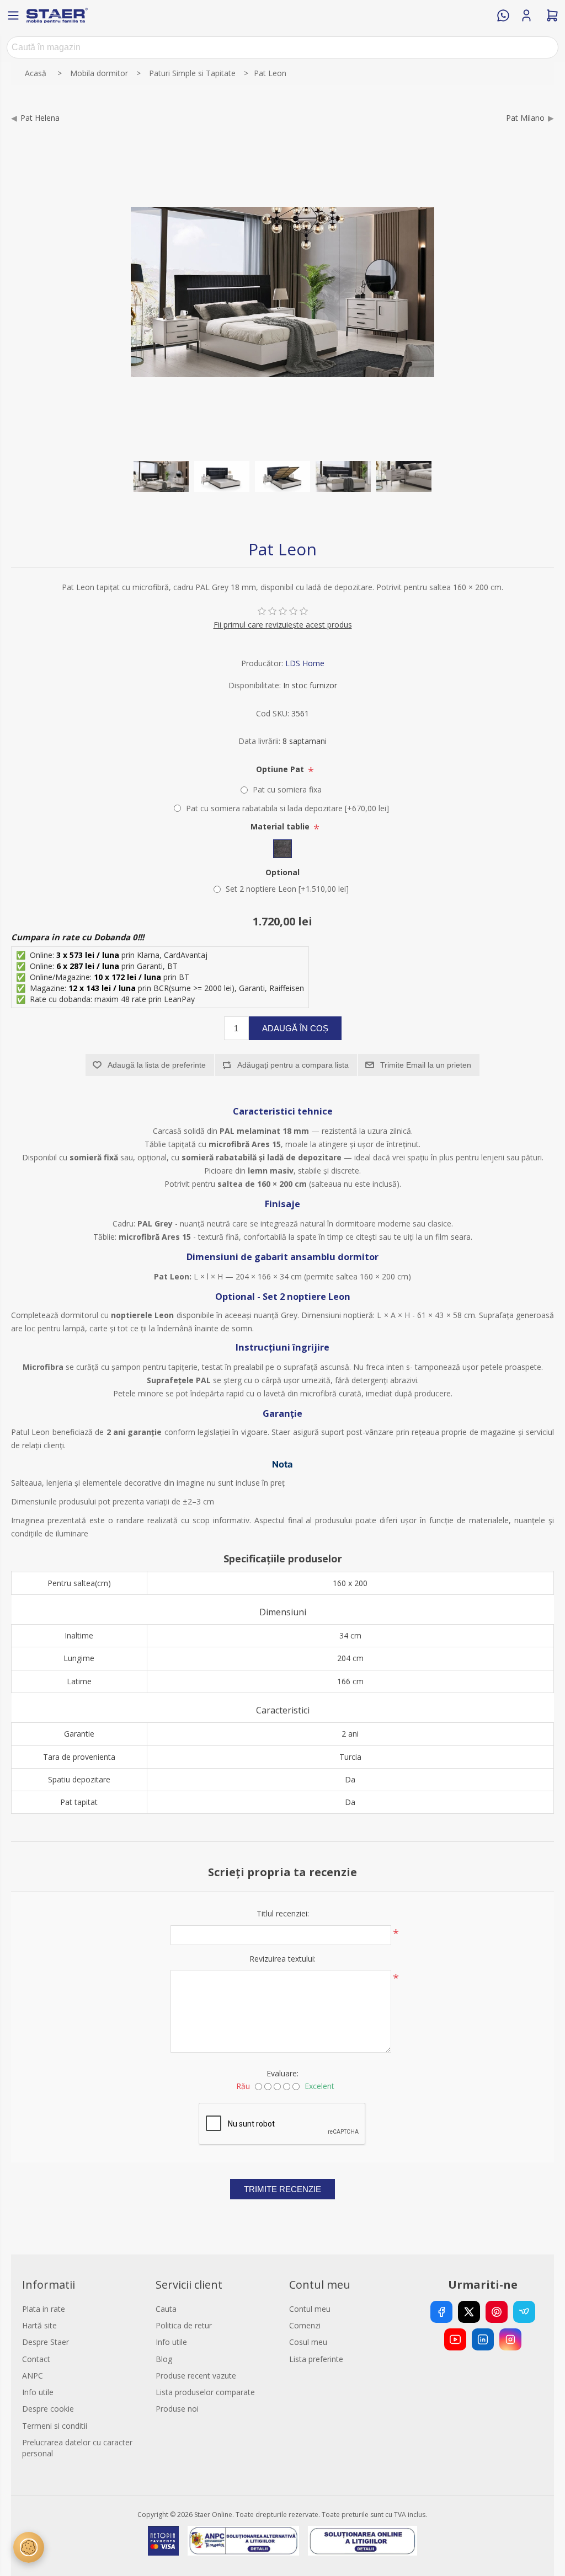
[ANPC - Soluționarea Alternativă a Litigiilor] (243, 2541)
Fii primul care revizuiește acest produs (283, 625)
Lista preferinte (316, 2359)
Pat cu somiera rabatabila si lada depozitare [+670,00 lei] (287, 808)
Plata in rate (44, 2309)
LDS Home (305, 663)
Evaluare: (282, 2073)
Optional (282, 872)
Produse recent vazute (196, 2376)
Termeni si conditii (55, 2426)
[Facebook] (441, 2312)
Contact (36, 2359)
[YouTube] (455, 2339)
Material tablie (281, 826)
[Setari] (29, 2547)
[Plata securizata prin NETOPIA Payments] (163, 2541)
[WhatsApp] (503, 15)
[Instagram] (510, 2339)
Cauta (166, 2309)
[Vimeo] (524, 2312)
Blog (164, 2359)
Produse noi (177, 2409)
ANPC (33, 2376)
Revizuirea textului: (282, 1959)
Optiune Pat (281, 769)
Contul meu (310, 2309)
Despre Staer (46, 2342)
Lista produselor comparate (205, 2392)
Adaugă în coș (295, 1028)
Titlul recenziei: (283, 1913)
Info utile (38, 2392)
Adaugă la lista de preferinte (157, 1065)
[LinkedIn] (483, 2339)
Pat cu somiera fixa (287, 789)
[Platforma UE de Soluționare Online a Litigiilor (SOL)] (363, 2541)
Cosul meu (308, 2342)
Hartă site (39, 2325)
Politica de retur (184, 2325)
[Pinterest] (497, 2312)
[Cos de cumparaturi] (552, 15)
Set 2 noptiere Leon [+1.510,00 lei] (287, 889)
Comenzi (305, 2325)
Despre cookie (48, 2409)
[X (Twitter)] (469, 2312)
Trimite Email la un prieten (426, 1065)
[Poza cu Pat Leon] (161, 476)
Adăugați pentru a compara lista (293, 1065)
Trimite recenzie (282, 2189)
